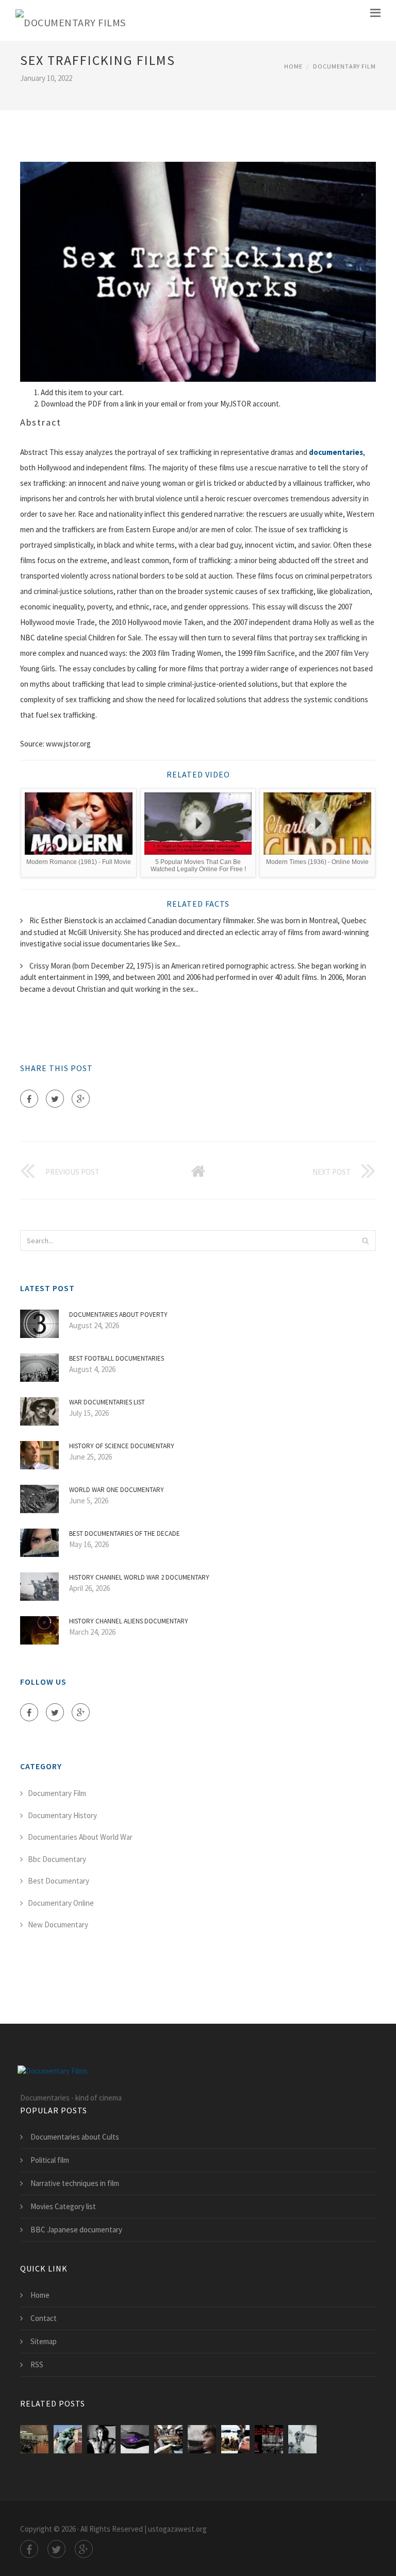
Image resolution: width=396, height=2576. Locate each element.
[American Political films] (202, 2439)
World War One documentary (117, 1490)
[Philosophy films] (68, 2439)
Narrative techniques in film (75, 2183)
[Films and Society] (302, 2439)
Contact (44, 2318)
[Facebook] (29, 1099)
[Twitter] (55, 1099)
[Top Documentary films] (135, 2439)
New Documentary (58, 1925)
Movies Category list (63, 2206)
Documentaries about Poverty (118, 1315)
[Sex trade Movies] (269, 2439)
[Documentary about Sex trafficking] (34, 2439)
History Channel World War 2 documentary (139, 1577)
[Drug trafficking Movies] (235, 2439)
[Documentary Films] (71, 20)
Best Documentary (59, 1881)
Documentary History (62, 1815)
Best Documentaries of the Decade (125, 1533)
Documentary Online (61, 1903)
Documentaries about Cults (75, 2137)
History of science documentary (122, 1446)
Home (293, 66)
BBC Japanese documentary (76, 2230)
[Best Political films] (168, 2439)
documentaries (336, 452)
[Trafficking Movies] (101, 2439)
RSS (37, 2365)
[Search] (365, 1241)
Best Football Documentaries (117, 1358)
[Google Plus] (81, 1099)
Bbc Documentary (57, 1859)
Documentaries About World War (80, 1837)
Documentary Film (344, 66)
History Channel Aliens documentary (129, 1621)
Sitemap (44, 2341)
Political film (50, 2160)
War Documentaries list (107, 1402)
